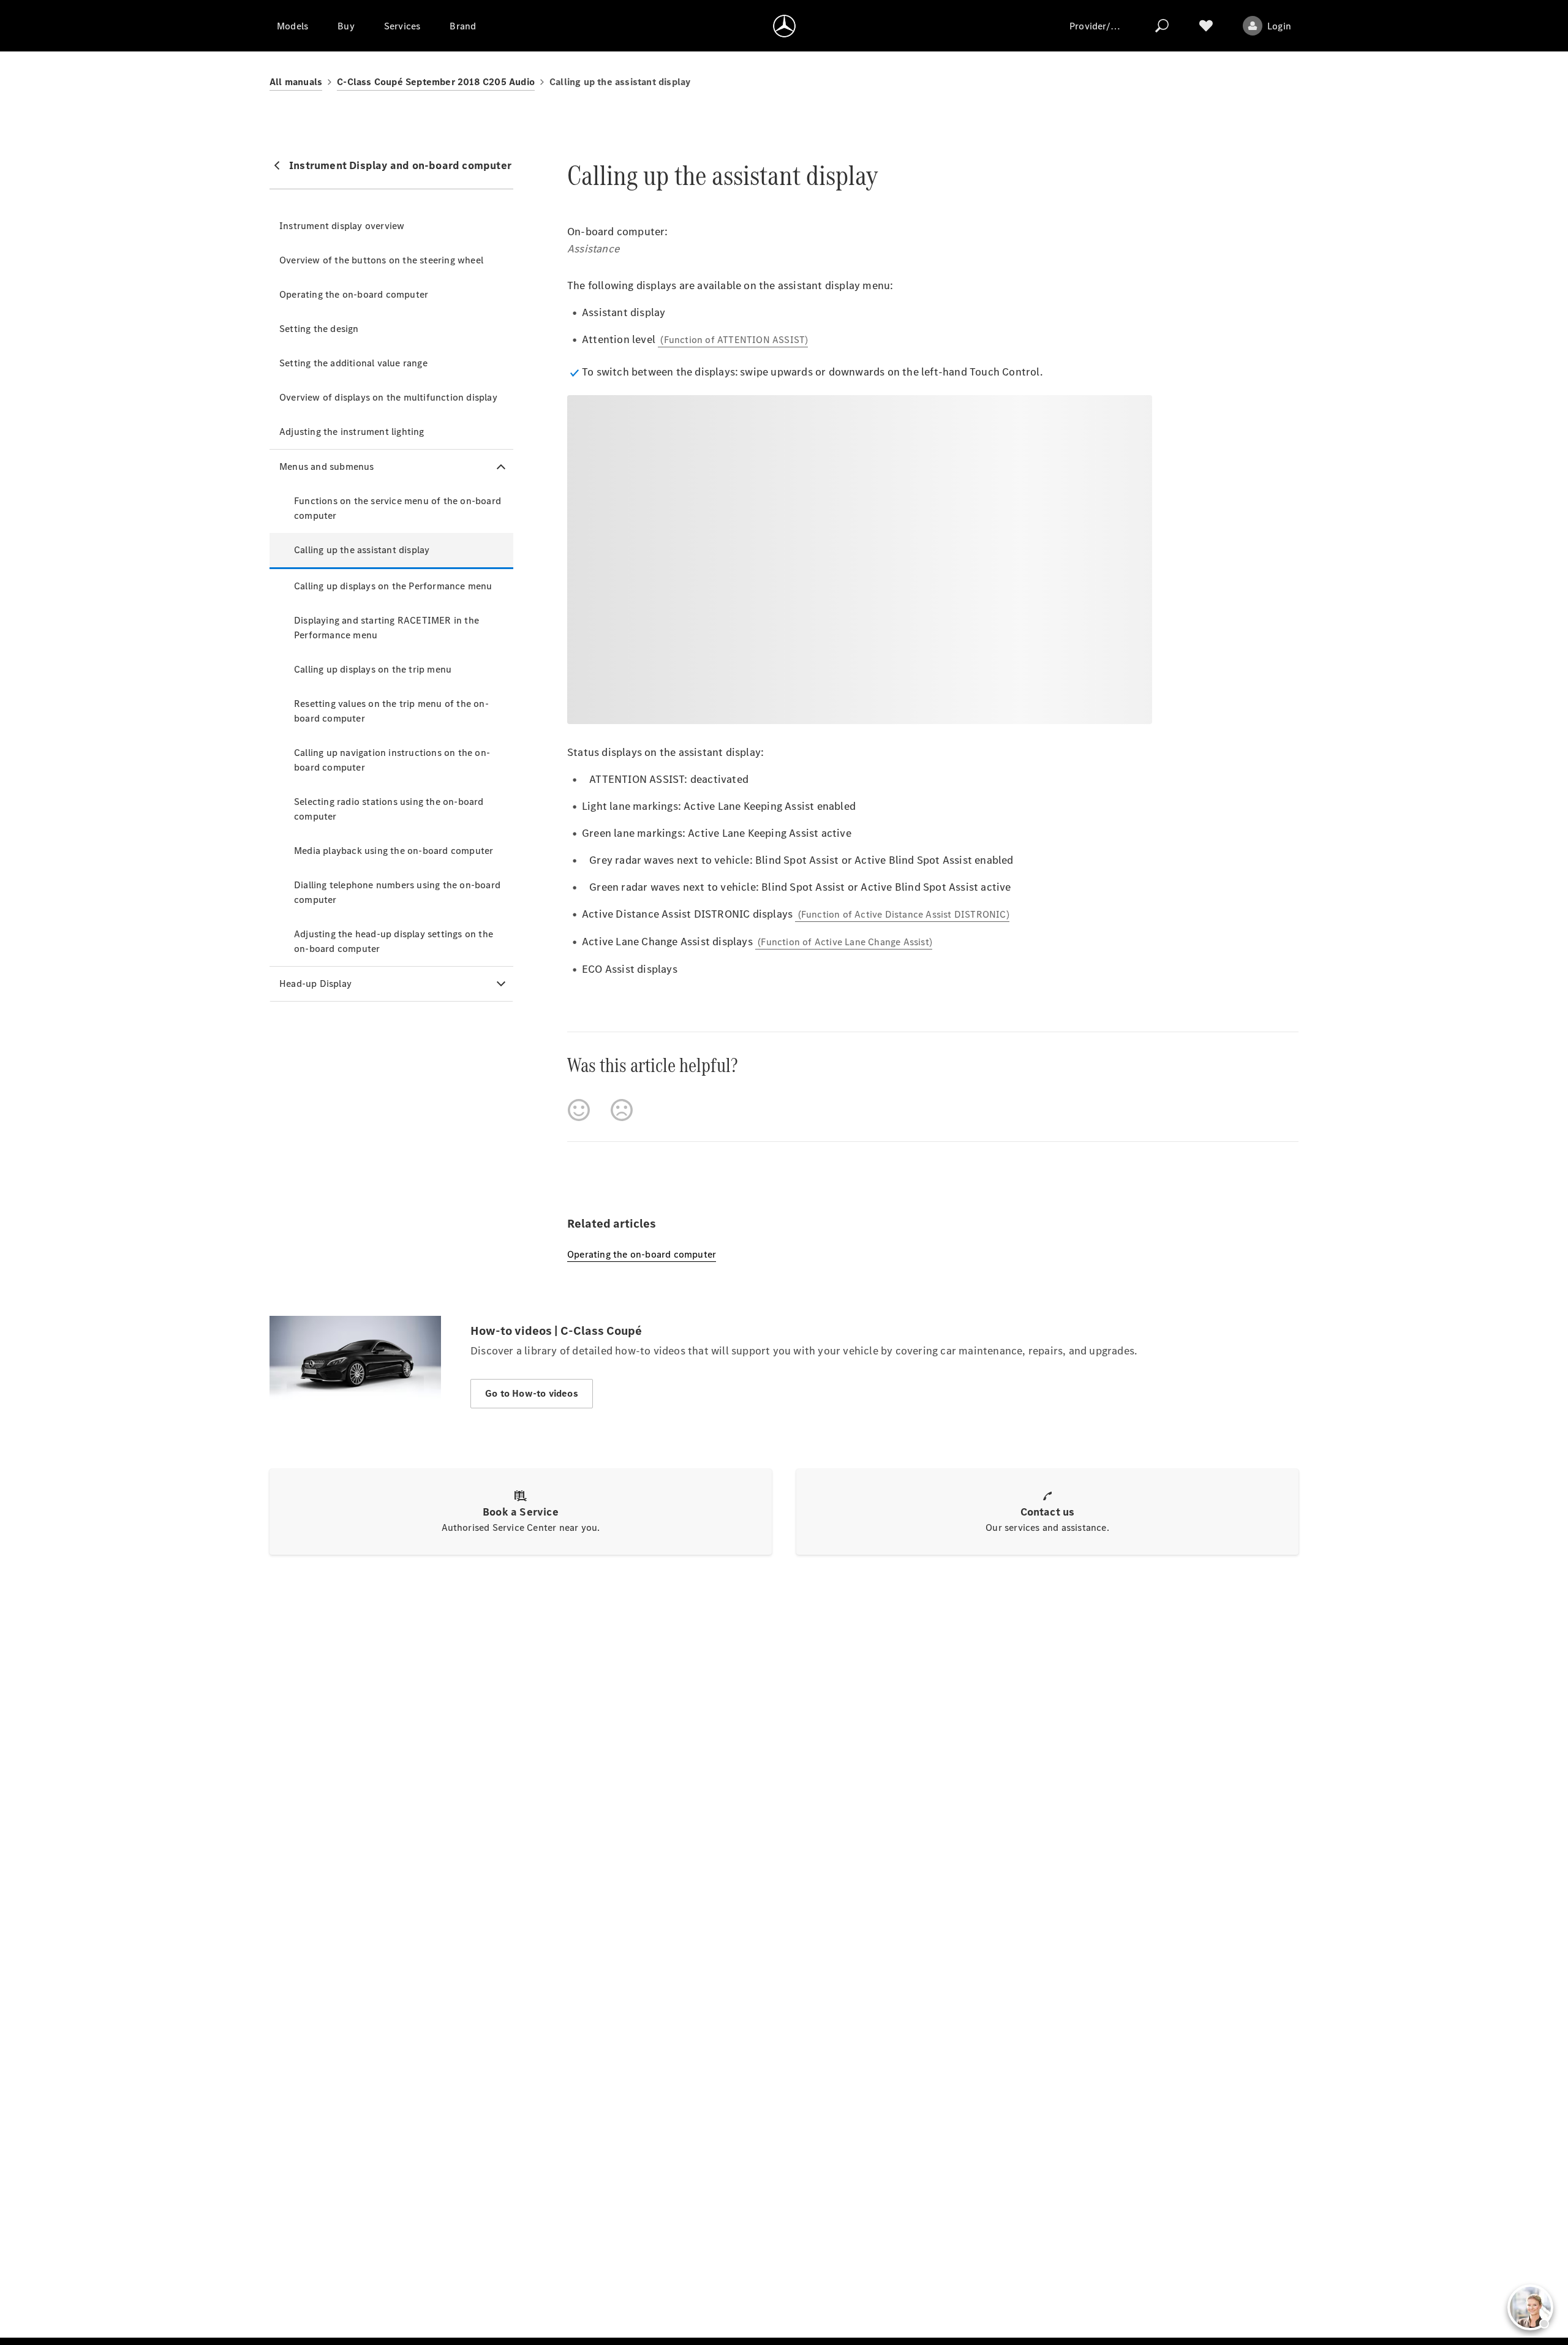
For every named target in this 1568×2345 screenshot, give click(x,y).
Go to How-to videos (532, 1393)
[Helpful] (579, 1110)
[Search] (1162, 26)
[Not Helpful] (622, 1110)
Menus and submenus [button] (327, 466)
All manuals (296, 82)
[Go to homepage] (784, 26)
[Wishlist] (1206, 26)
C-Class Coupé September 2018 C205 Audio (436, 82)
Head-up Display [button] (315, 984)
